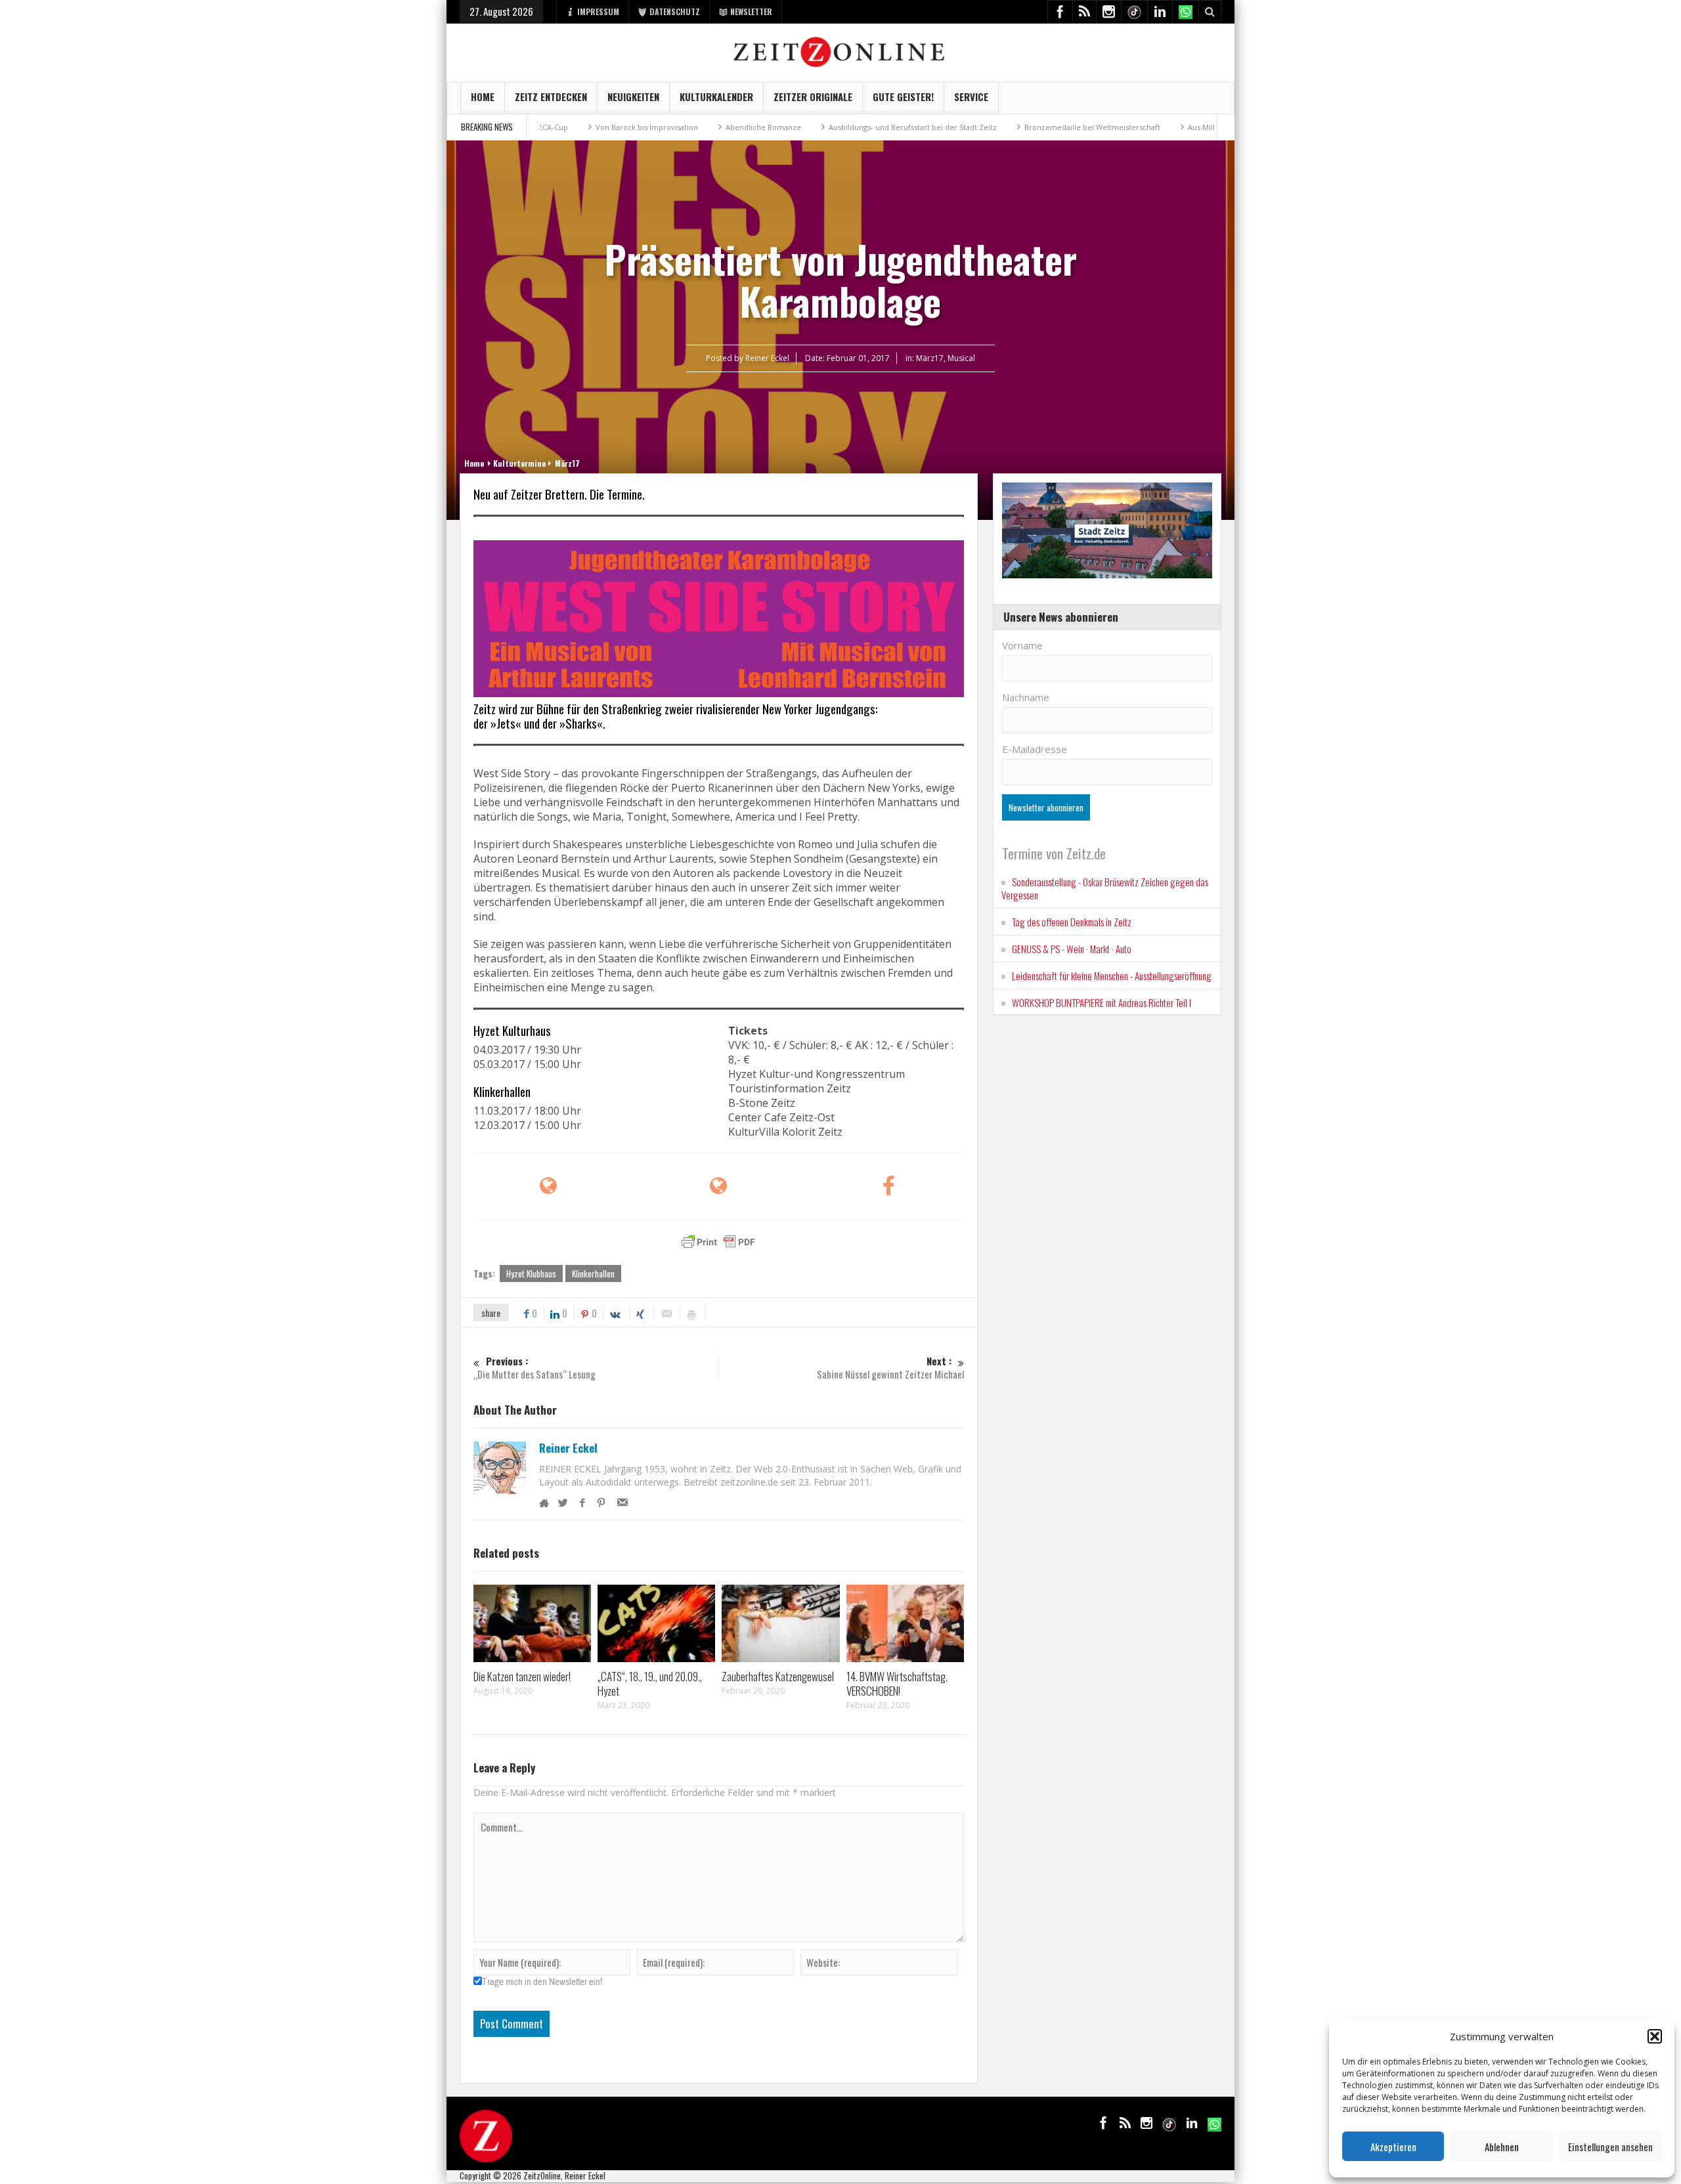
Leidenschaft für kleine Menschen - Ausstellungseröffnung (1112, 975)
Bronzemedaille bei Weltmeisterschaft (1029, 127)
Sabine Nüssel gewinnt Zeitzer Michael (890, 1368)
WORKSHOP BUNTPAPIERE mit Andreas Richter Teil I (1102, 1002)
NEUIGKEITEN (633, 96)
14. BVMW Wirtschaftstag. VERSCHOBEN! (897, 1683)
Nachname (1026, 697)
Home (483, 96)
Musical (961, 358)
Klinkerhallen (593, 1274)
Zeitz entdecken (551, 96)
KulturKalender (716, 96)
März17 (930, 358)
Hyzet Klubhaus (531, 1274)
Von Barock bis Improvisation (583, 127)
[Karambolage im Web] (718, 1186)
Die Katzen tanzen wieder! (522, 1676)
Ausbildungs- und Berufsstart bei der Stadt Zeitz (849, 127)
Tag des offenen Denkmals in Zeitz (1072, 922)
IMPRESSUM (598, 11)
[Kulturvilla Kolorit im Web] (548, 1186)
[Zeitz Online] (841, 51)
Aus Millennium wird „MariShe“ (1179, 127)
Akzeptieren (1393, 2147)
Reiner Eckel (568, 1448)
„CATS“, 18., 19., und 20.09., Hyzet (650, 1683)
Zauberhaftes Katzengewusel (778, 1676)
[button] (1655, 2036)
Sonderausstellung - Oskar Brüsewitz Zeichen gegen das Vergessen (1105, 888)
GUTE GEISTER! (903, 96)
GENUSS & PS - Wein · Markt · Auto (1072, 949)
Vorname (1022, 645)
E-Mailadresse (1035, 749)
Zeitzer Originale (813, 96)
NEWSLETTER (751, 11)
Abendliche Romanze (700, 127)
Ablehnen (1502, 2147)
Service (971, 96)
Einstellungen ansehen (1610, 2147)
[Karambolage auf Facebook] (888, 1186)
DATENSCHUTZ (675, 11)
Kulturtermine (519, 463)
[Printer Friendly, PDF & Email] (718, 1242)
